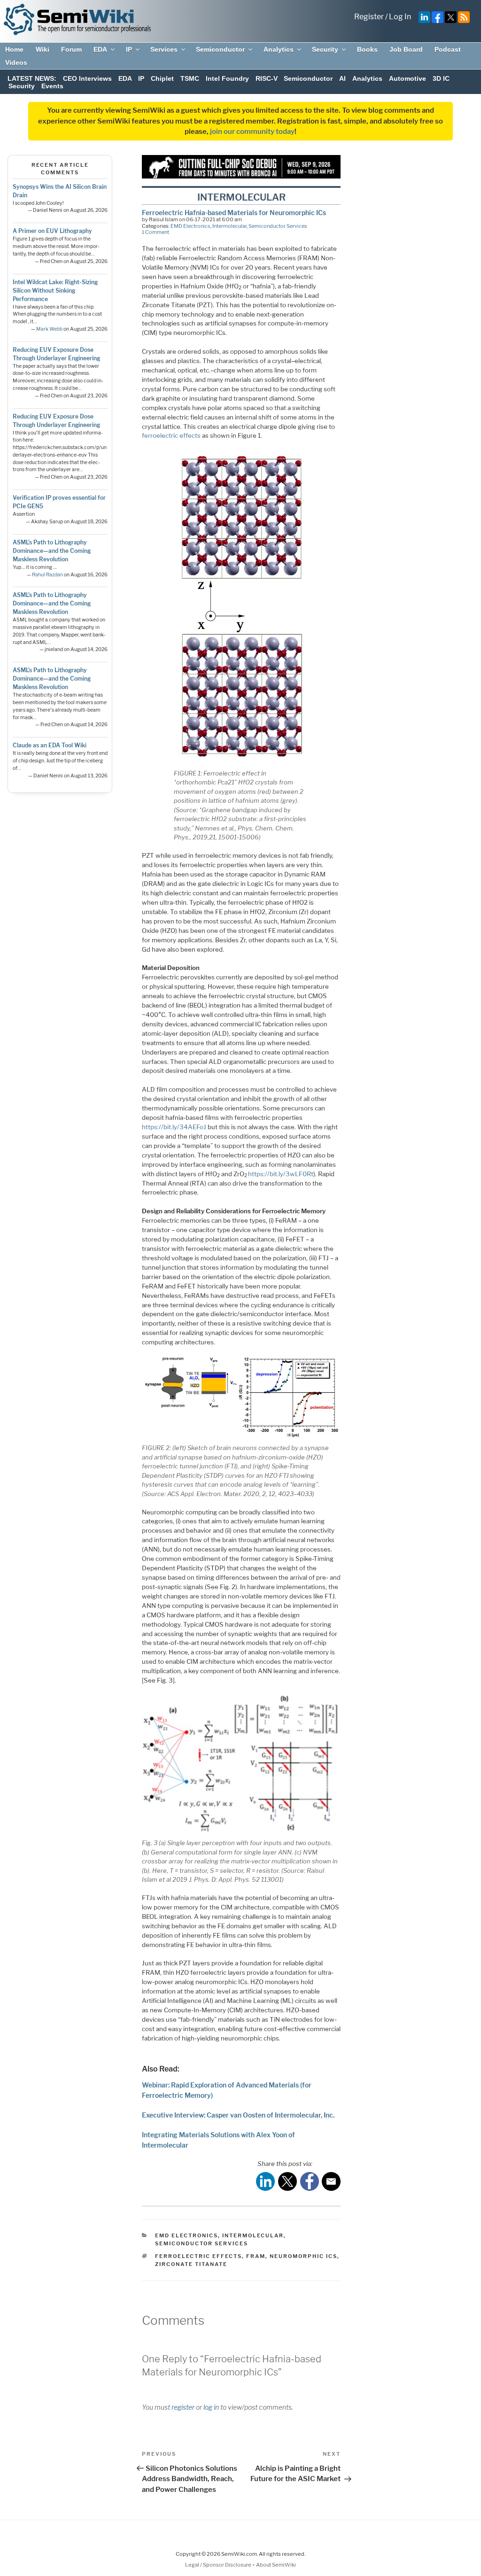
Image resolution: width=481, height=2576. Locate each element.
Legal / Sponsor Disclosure (219, 2565)
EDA (100, 49)
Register (369, 17)
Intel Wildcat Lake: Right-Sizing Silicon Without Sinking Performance (55, 291)
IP (129, 49)
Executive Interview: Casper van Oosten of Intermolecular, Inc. (238, 2115)
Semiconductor (220, 49)
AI (342, 78)
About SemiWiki (276, 2565)
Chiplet (162, 78)
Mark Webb (49, 329)
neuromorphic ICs (303, 2256)
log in (211, 2407)
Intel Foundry (227, 78)
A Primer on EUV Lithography (52, 231)
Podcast (448, 49)
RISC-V (267, 78)
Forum (71, 49)
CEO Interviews (87, 78)
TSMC (190, 78)
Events (52, 86)
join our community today (252, 132)
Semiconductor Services (278, 226)
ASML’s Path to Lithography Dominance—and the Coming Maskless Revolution (52, 551)
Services (164, 49)
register (183, 2407)
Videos (16, 62)
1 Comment (155, 232)
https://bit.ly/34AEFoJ (174, 1127)
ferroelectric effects (171, 435)
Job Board (406, 49)
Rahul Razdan (47, 575)
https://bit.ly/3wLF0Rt (281, 1174)
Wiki (43, 49)
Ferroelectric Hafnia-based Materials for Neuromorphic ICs (234, 213)
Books (367, 49)
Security (325, 49)
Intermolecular (229, 226)
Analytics (279, 49)
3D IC (441, 78)
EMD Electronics (190, 226)
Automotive (407, 78)
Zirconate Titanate (191, 2264)
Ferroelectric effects (198, 2256)
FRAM (256, 2256)
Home (14, 49)
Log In (400, 17)
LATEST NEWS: (32, 78)
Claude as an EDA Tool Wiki (50, 745)
